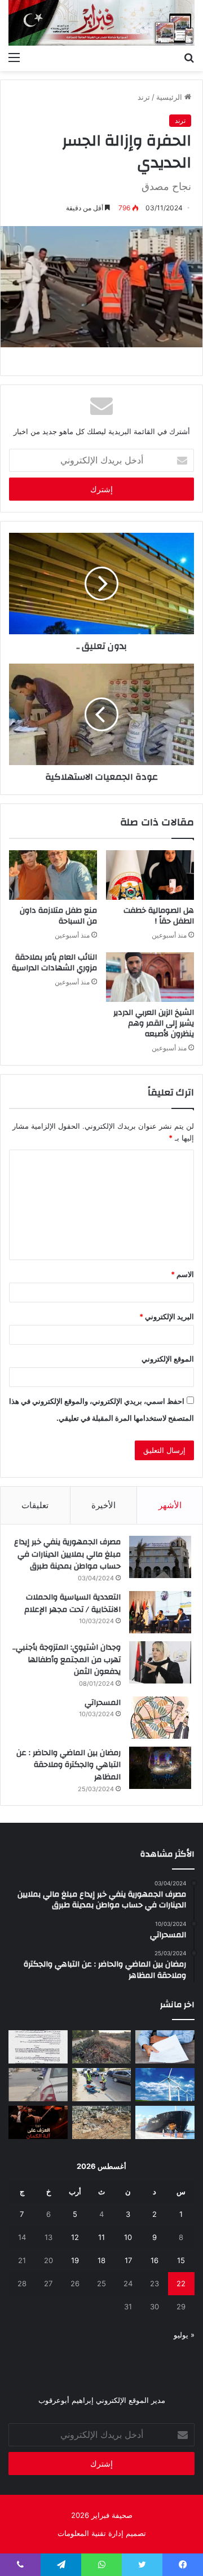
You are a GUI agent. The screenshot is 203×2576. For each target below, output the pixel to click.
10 (128, 2237)
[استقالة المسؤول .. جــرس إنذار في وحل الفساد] (165, 2047)
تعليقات (35, 1505)
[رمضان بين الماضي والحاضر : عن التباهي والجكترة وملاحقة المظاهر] (160, 1768)
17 (128, 2260)
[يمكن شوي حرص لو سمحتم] (38, 2085)
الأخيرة (103, 1505)
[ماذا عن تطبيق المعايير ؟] (38, 2047)
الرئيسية (170, 97)
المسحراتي (103, 1703)
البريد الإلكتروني (167, 1316)
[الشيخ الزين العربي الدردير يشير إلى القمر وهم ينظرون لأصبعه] (150, 977)
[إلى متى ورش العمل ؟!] (165, 2085)
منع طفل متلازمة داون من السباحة (58, 916)
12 (75, 2237)
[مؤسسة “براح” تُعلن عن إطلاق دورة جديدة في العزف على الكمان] (38, 2122)
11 (101, 2237)
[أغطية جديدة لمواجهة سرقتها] (102, 2085)
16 (155, 2260)
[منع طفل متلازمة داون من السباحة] (53, 875)
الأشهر (170, 1505)
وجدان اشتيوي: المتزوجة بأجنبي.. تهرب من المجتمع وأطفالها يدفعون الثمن (67, 1660)
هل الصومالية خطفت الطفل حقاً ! (159, 916)
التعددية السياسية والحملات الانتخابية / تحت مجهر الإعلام (72, 1603)
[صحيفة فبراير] (101, 23)
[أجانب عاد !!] (102, 2047)
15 (181, 2260)
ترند (144, 97)
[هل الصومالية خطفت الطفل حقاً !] (150, 875)
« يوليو (184, 2335)
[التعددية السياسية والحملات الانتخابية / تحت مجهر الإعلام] (160, 1612)
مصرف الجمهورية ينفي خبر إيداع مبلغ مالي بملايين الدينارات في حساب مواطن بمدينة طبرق (67, 1554)
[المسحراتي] (160, 1718)
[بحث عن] (189, 57)
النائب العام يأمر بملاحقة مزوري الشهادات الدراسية (54, 963)
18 (101, 2260)
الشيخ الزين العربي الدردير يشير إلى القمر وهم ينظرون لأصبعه (154, 1023)
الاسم (182, 1274)
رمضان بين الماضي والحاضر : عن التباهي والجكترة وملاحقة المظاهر (69, 1765)
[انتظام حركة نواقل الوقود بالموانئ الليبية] (165, 2122)
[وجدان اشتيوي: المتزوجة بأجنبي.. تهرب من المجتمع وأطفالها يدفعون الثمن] (160, 1662)
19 (75, 2260)
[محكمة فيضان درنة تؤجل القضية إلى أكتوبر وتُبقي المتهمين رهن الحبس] (102, 2122)
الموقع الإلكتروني (168, 1359)
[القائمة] (14, 57)
